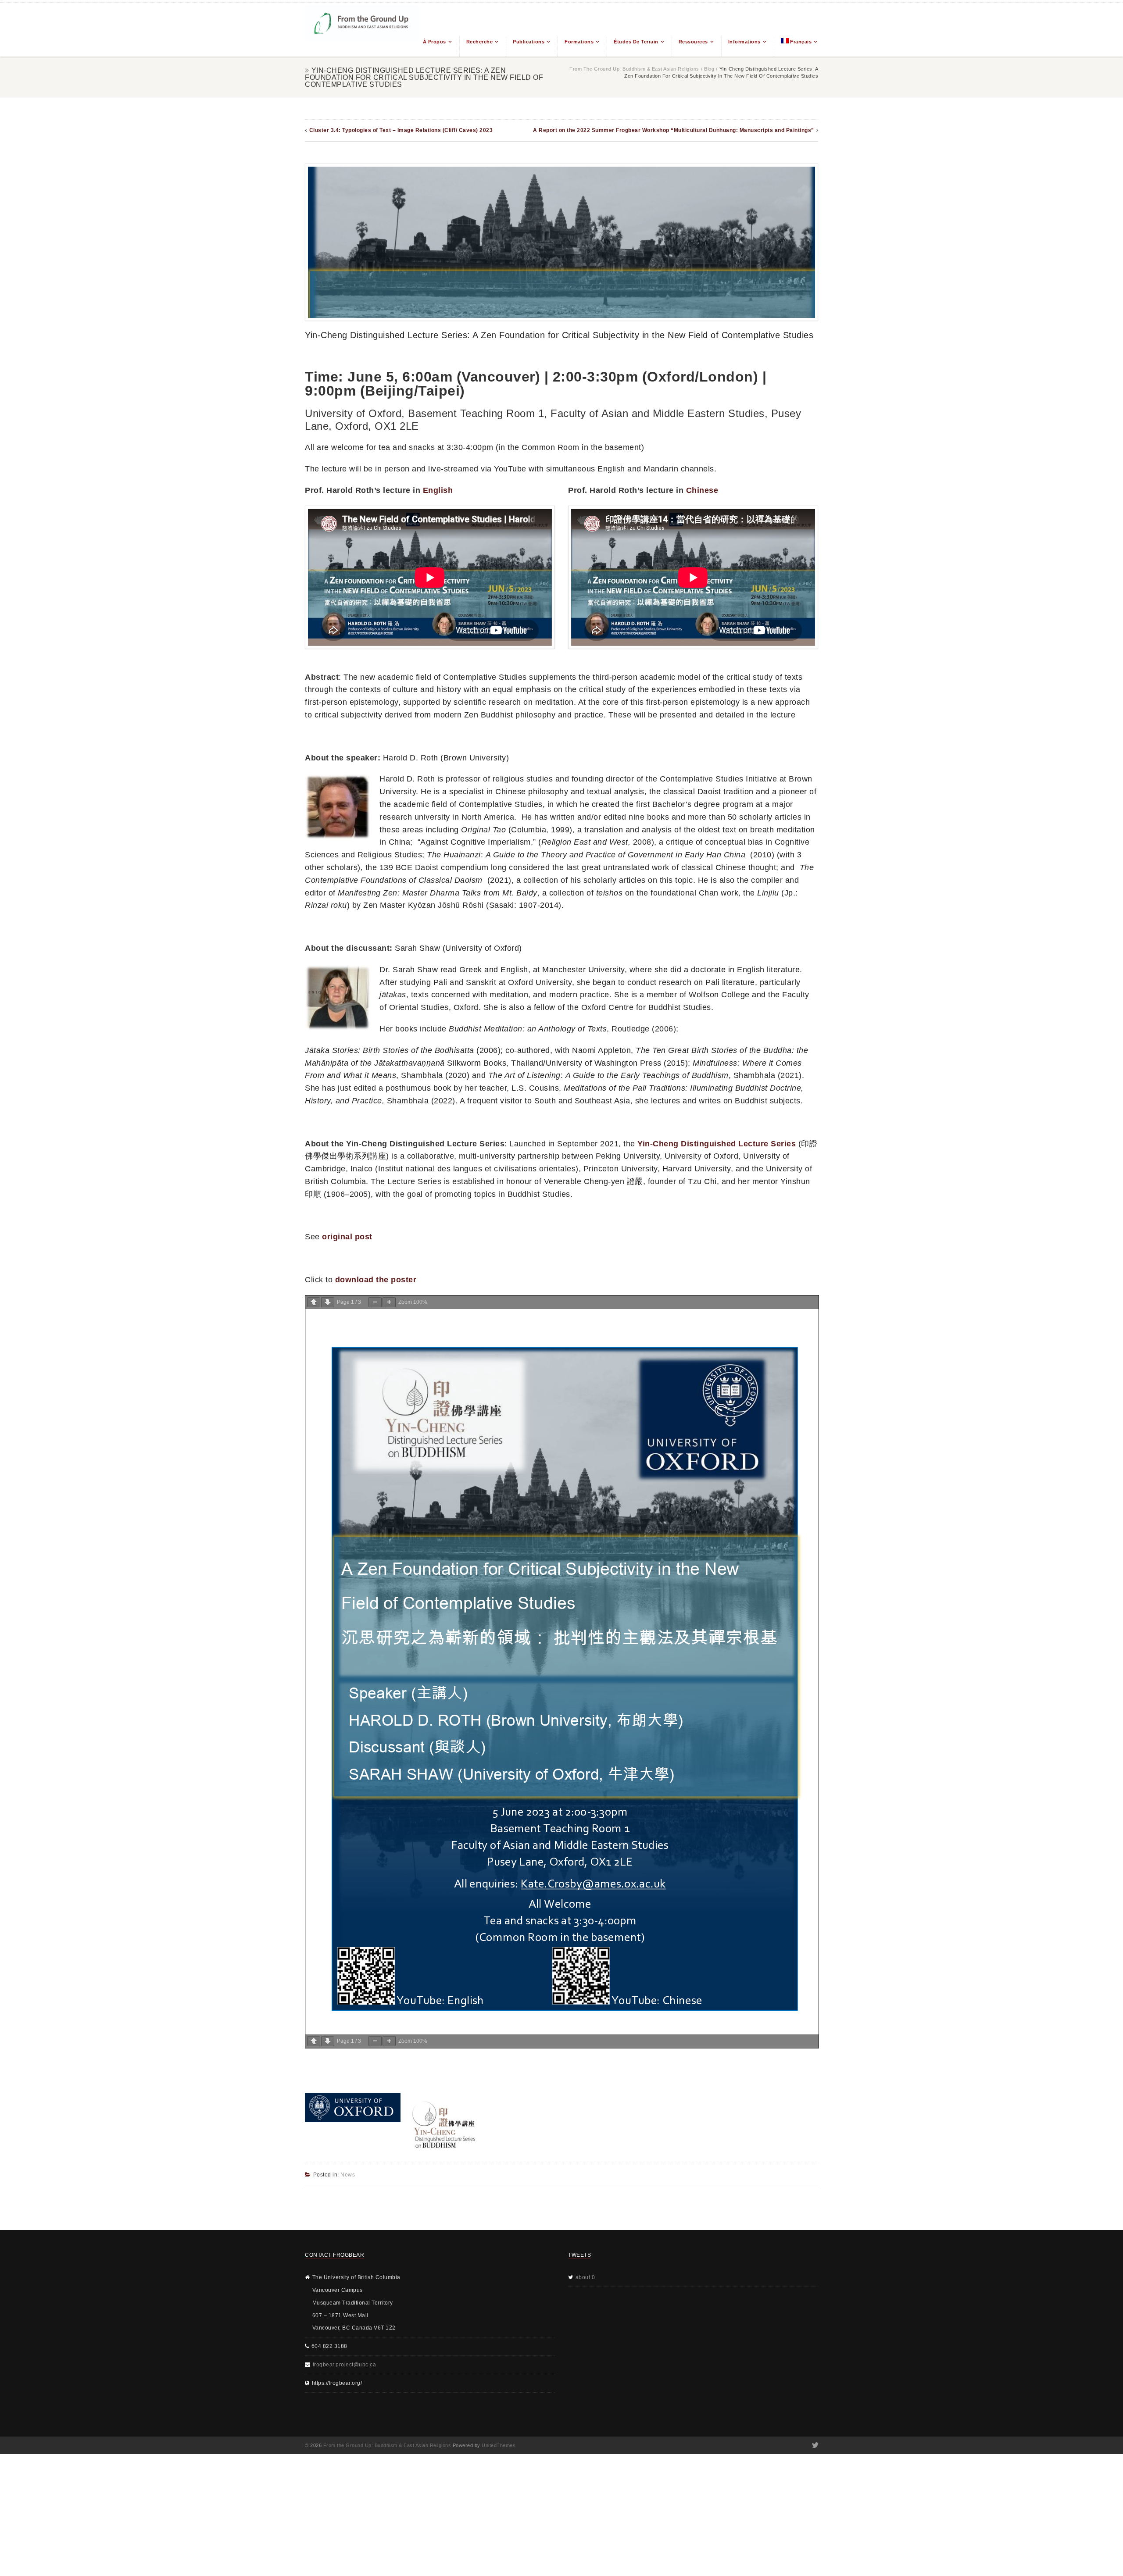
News (348, 2175)
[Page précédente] (314, 1302)
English (438, 490)
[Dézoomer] (375, 1302)
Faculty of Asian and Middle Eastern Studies (658, 413)
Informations (744, 42)
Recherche (480, 42)
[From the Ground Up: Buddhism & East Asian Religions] (362, 30)
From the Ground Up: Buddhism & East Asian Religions (634, 69)
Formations (579, 42)
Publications (529, 42)
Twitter (814, 2445)
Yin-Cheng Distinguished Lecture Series (717, 1144)
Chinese (702, 490)
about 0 (585, 2277)
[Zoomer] (389, 1302)
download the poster (376, 1280)
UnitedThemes (499, 2445)
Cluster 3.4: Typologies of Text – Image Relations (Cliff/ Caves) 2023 (401, 130)
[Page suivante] (328, 1302)
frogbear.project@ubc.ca (345, 2365)
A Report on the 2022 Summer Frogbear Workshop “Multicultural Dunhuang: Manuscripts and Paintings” (674, 130)
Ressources (693, 42)
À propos (435, 42)
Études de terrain (636, 42)
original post (347, 1237)
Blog (709, 69)
